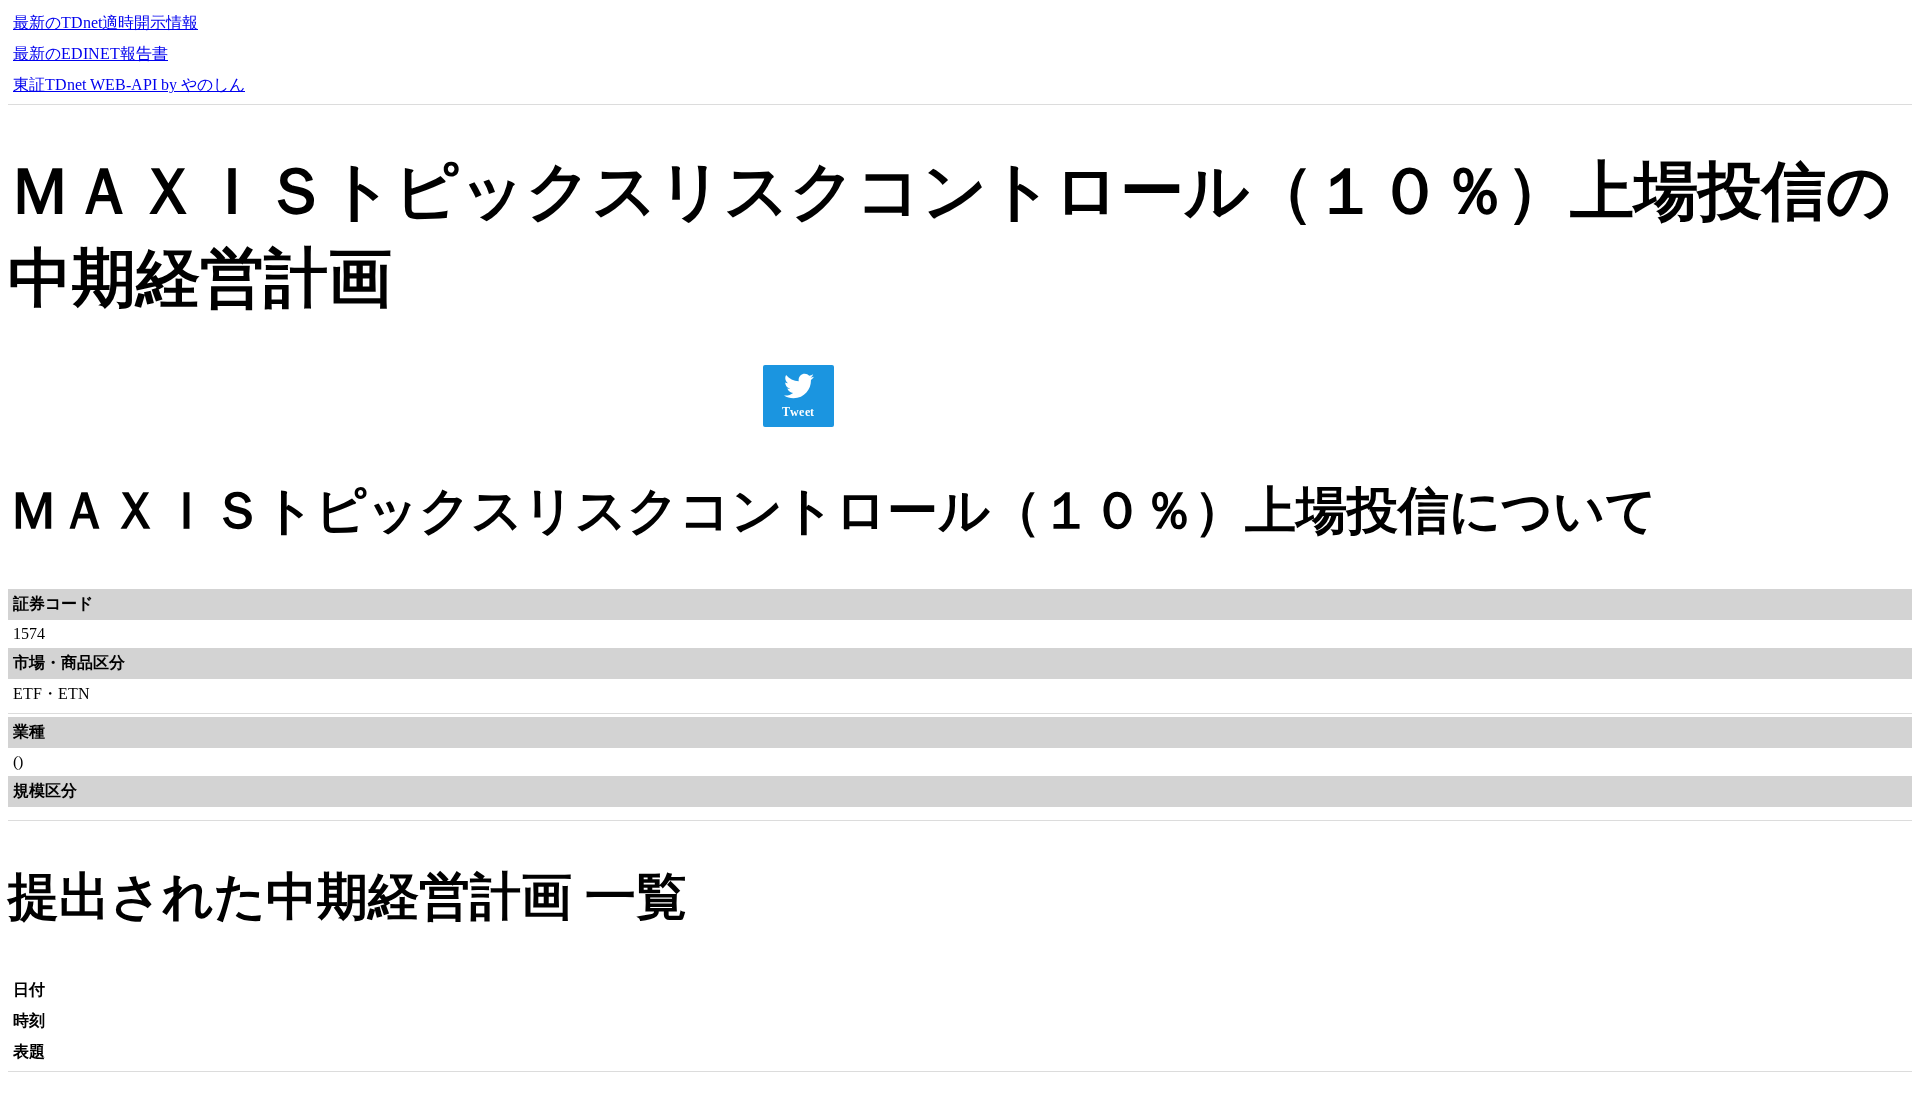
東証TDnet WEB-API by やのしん (129, 84)
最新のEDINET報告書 (90, 53)
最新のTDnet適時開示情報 (105, 22)
